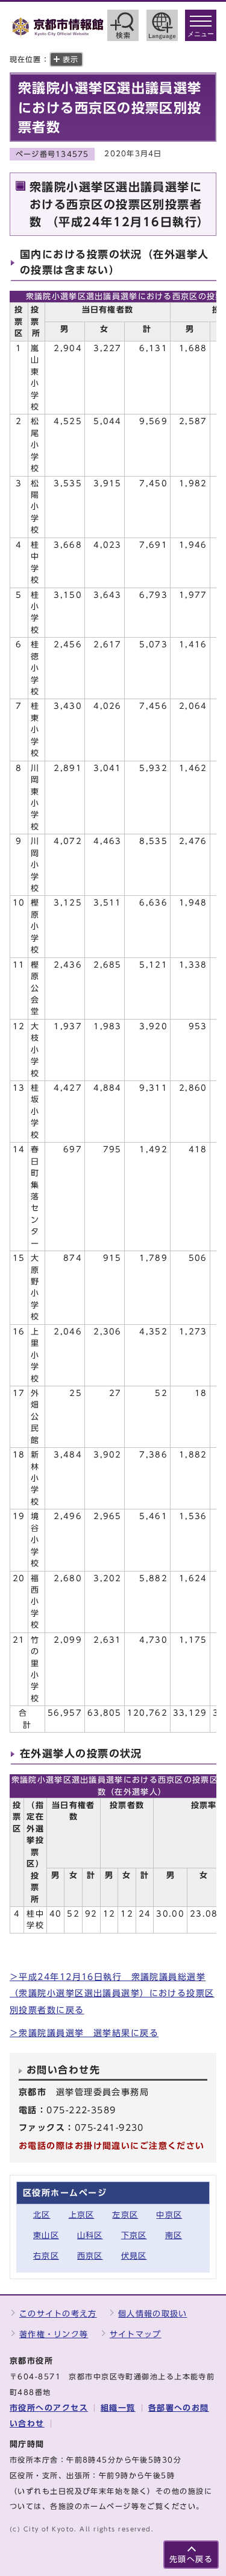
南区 (174, 2235)
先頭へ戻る (191, 2559)
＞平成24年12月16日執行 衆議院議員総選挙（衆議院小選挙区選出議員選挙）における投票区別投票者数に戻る (112, 1993)
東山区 (46, 2235)
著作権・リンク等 (54, 2334)
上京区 (82, 2215)
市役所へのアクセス (49, 2408)
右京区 (46, 2256)
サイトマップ (136, 2334)
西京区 (90, 2256)
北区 (42, 2215)
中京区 (169, 2215)
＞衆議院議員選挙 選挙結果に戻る (84, 2033)
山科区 (90, 2235)
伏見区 (134, 2256)
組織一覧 (118, 2408)
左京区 (125, 2215)
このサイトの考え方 (58, 2314)
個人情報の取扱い (152, 2314)
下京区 (134, 2235)
